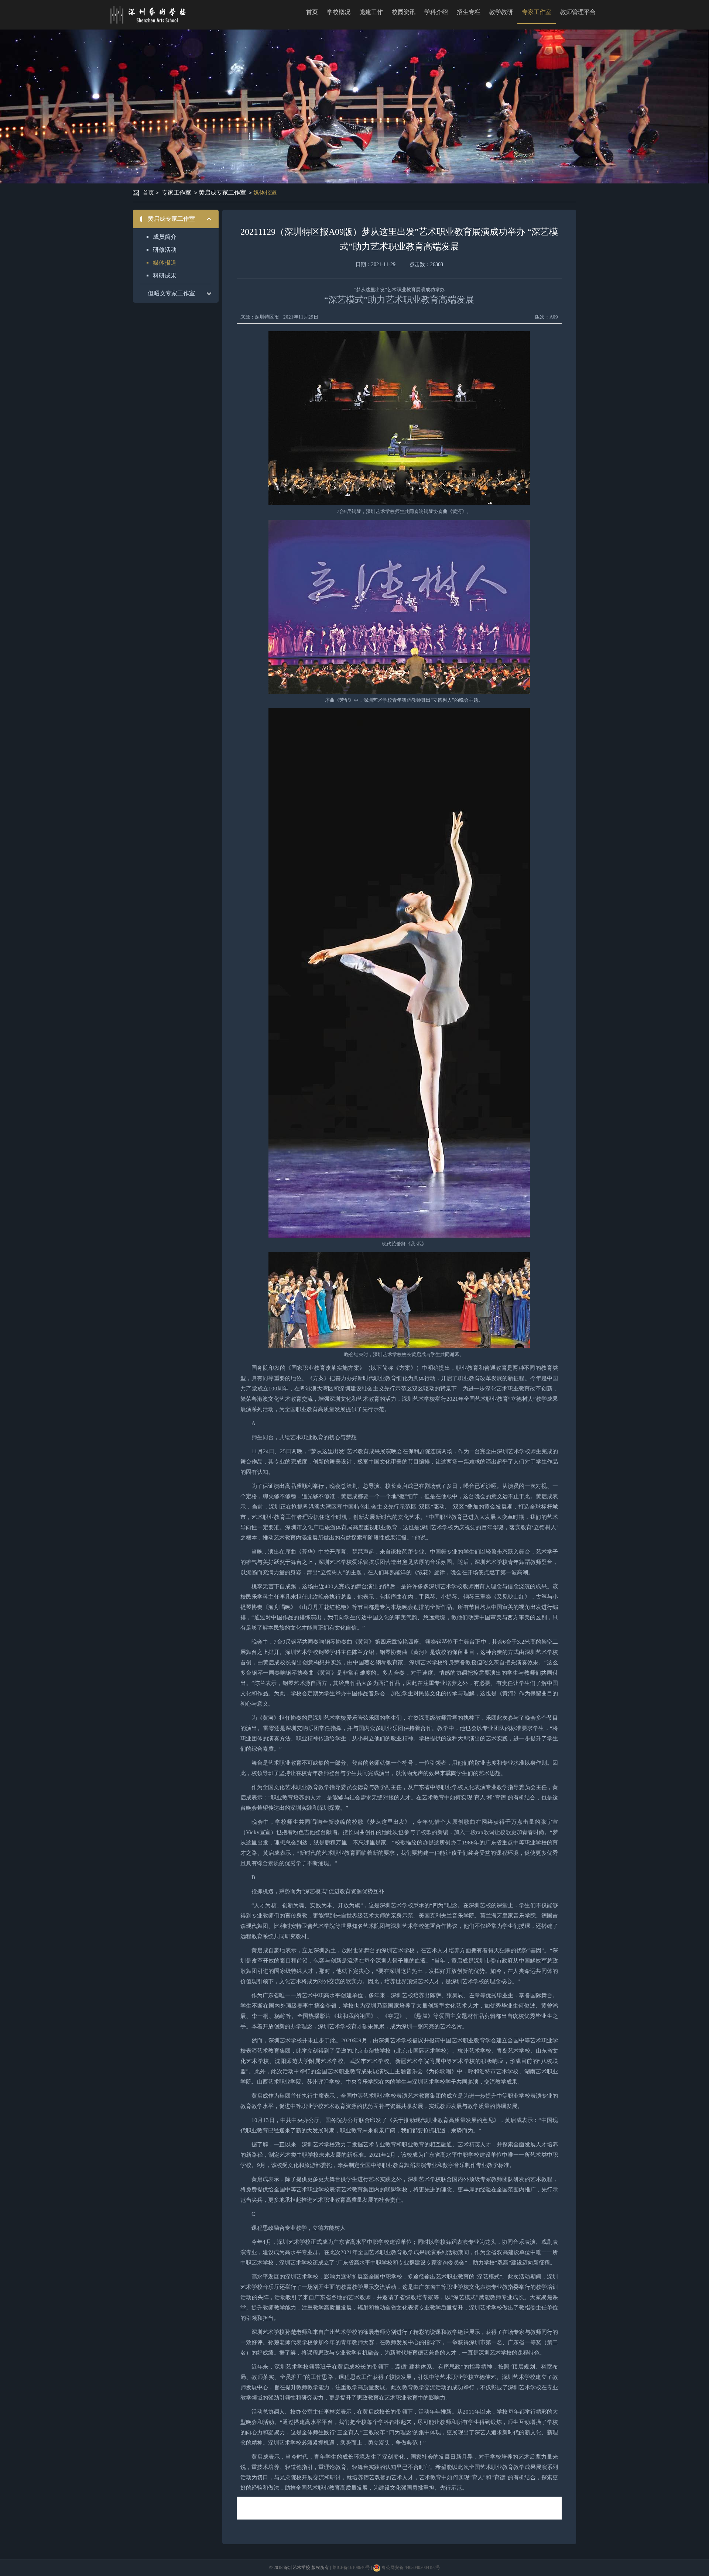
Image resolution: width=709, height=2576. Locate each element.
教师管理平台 (578, 12)
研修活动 (165, 250)
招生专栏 (469, 12)
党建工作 (371, 12)
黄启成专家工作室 (222, 192)
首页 (312, 12)
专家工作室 (537, 12)
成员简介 (165, 237)
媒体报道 (265, 192)
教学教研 (501, 12)
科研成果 (165, 276)
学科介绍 (436, 12)
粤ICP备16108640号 (351, 2568)
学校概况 (339, 12)
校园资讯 (404, 12)
